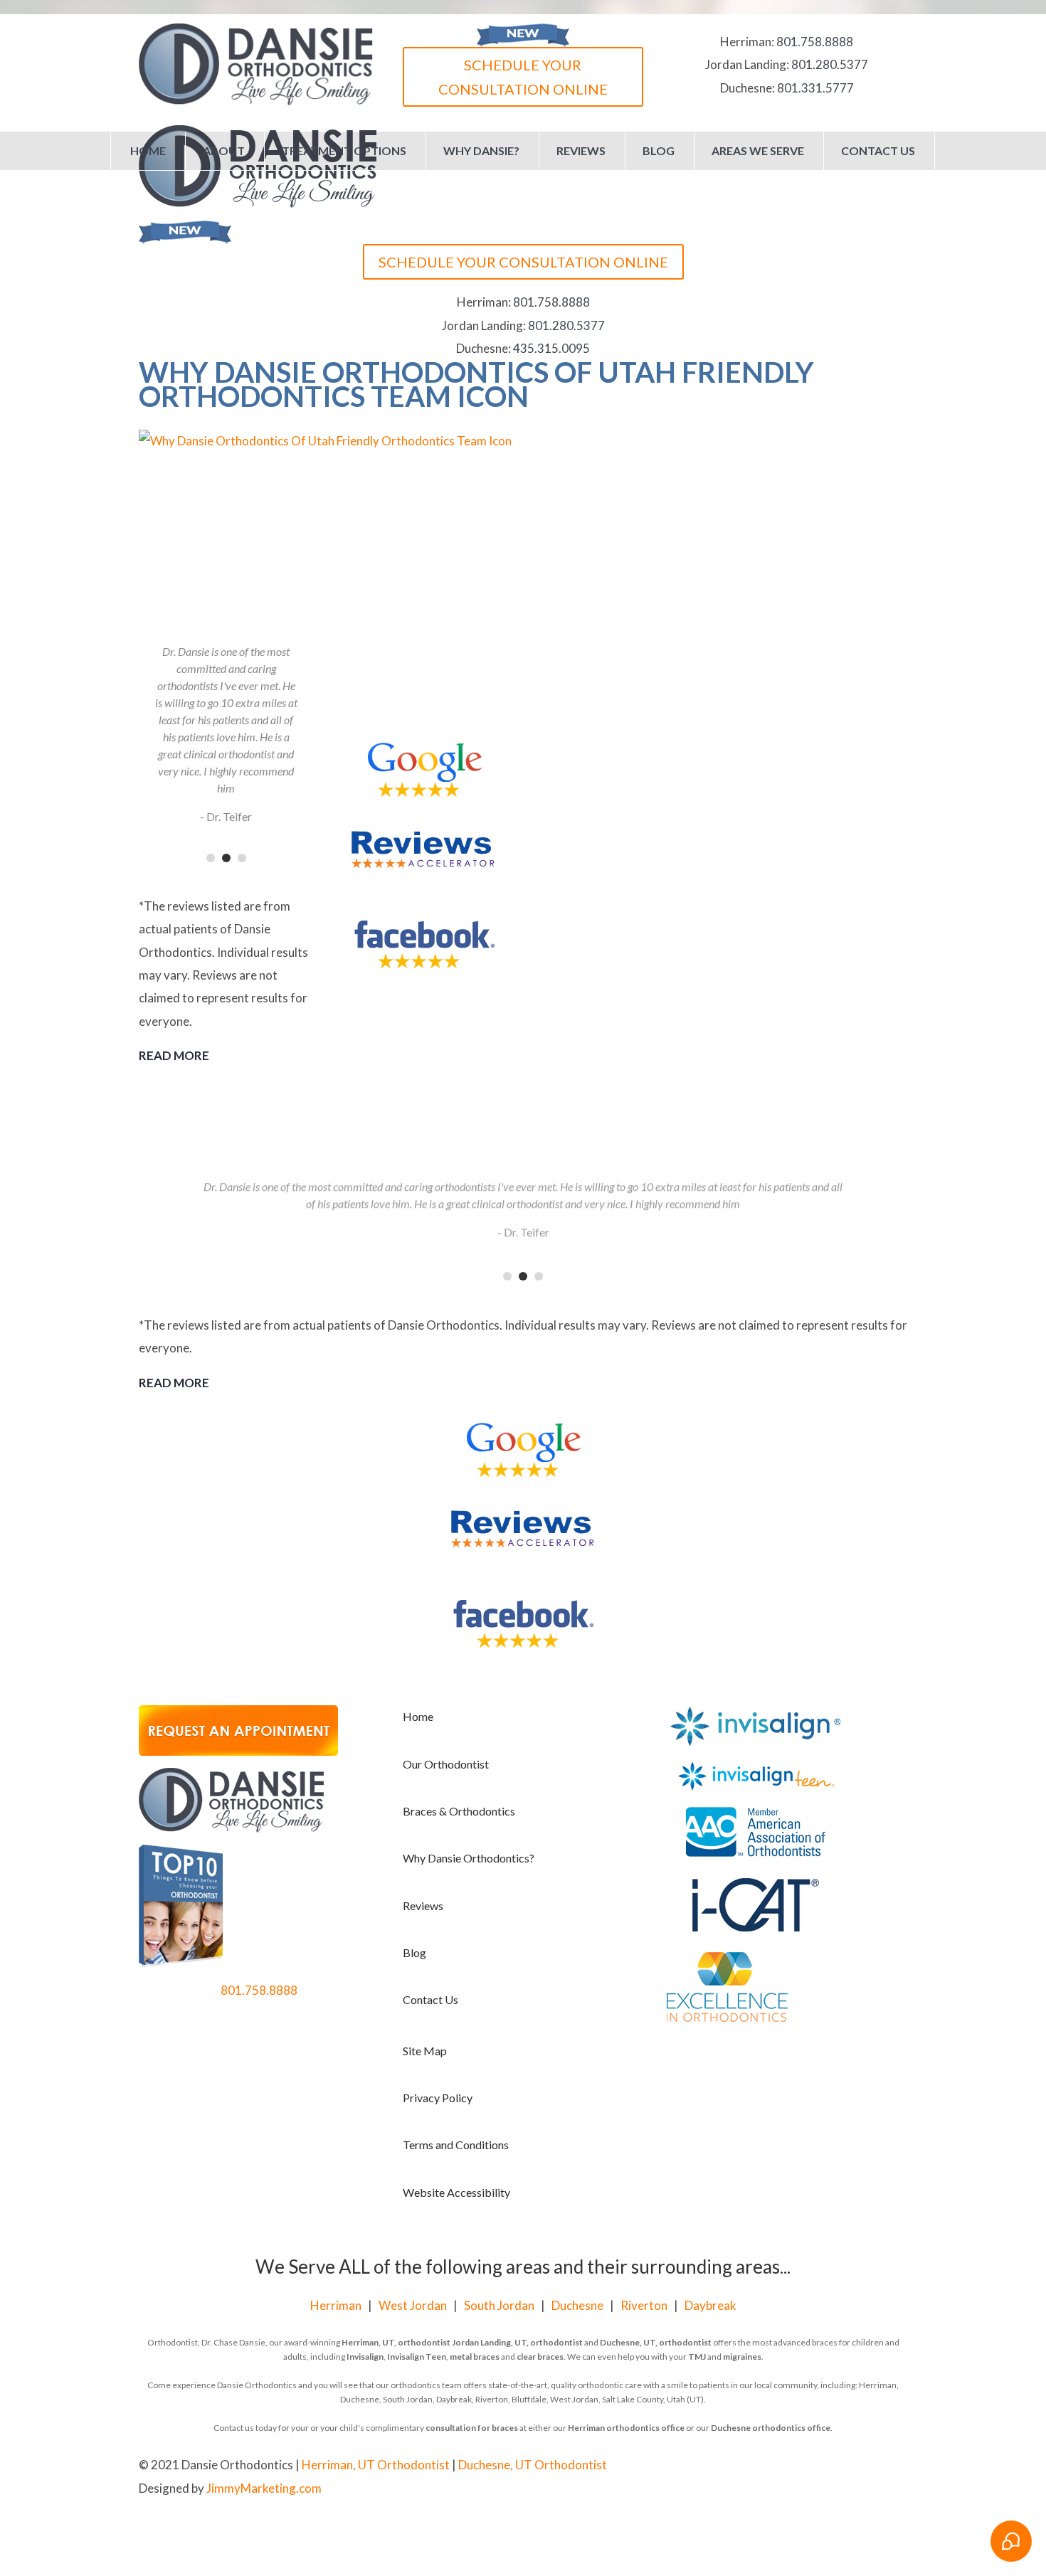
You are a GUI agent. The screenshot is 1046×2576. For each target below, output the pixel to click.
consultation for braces (472, 2428)
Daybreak (710, 2305)
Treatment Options (344, 150)
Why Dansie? (481, 150)
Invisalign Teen (417, 2357)
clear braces (540, 2357)
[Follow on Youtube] (867, 2466)
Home (148, 150)
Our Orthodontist (446, 1764)
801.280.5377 (830, 64)
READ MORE (174, 1055)
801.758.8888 (815, 42)
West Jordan (413, 2305)
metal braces (475, 2357)
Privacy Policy (438, 2098)
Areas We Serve (758, 150)
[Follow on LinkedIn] (896, 2466)
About (224, 150)
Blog (659, 150)
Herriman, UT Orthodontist (376, 2465)
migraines (742, 2357)
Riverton (644, 2305)
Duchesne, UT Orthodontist (533, 2465)
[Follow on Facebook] (839, 2466)
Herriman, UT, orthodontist (396, 2342)
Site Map (425, 2051)
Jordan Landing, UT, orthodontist (517, 2342)
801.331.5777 (815, 88)
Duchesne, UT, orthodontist (656, 2342)
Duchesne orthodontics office (771, 2428)
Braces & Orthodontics (459, 1811)
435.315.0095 (551, 348)
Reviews (581, 150)
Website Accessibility (456, 2192)
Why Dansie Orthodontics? (469, 1858)
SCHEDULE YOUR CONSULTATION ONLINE (523, 77)
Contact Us (878, 150)
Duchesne (577, 2305)
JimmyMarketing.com (264, 2488)
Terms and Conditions (456, 2145)
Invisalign (365, 2357)
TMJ (697, 2357)
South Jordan (499, 2305)
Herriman (336, 2305)
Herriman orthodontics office (626, 2428)
